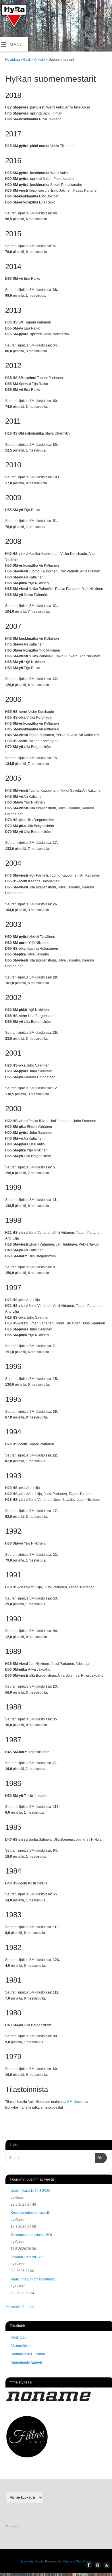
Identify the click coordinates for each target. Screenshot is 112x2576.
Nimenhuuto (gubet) (26, 2362)
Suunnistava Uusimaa (28, 2354)
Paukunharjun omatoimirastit (33, 2279)
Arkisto (40, 60)
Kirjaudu (12, 2526)
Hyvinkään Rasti (18, 60)
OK (99, 2158)
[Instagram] (15, 12)
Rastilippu (19, 2337)
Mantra (67, 2561)
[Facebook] (7, 12)
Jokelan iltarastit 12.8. (28, 2257)
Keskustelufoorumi (20, 2307)
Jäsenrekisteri (22, 2346)
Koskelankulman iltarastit (30, 2213)
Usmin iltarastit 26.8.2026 (30, 2191)
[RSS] (7, 21)
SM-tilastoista (78, 2102)
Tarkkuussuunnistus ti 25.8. (32, 2235)
